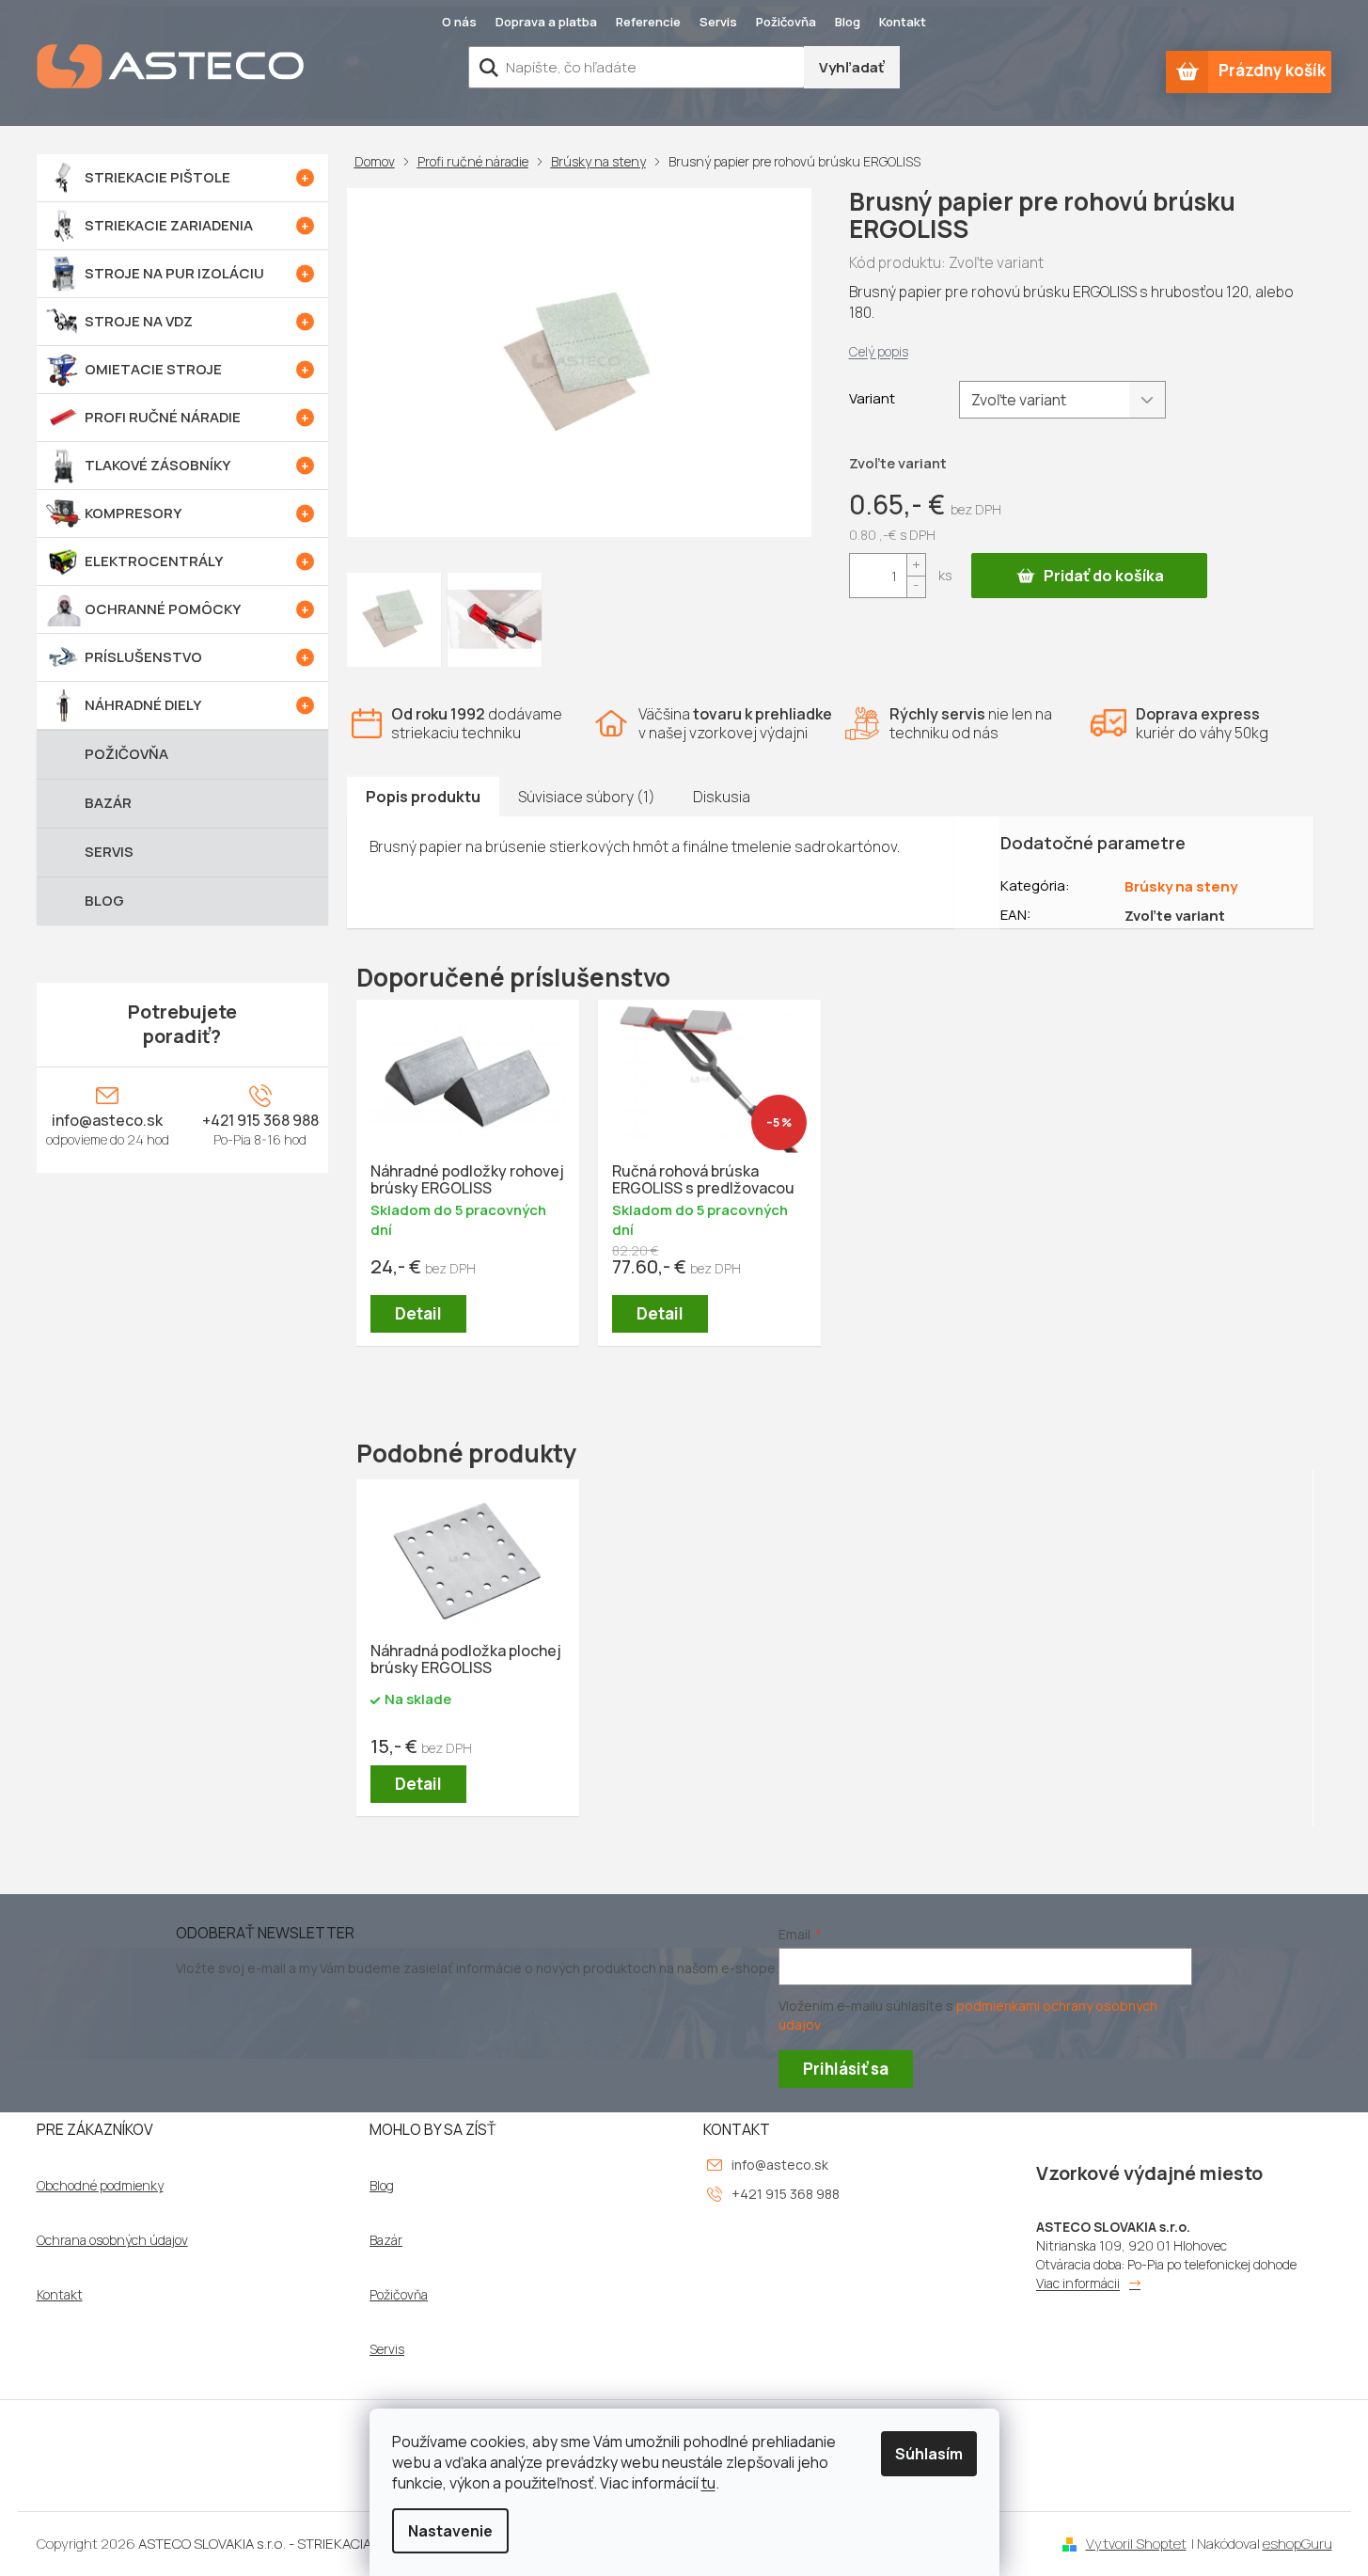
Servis (718, 22)
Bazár (386, 2240)
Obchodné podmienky (100, 2186)
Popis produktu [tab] (423, 797)
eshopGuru (1297, 2544)
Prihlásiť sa (846, 2069)
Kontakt (903, 22)
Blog (848, 22)
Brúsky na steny (1181, 886)
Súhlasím (929, 2454)
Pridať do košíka (1104, 576)
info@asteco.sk (107, 1120)
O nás (459, 22)
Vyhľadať (852, 67)
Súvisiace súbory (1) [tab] (587, 797)
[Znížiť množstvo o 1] (916, 586)
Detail (418, 1313)
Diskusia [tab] (722, 797)
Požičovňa (786, 22)
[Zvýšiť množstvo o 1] (916, 565)
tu (708, 2483)
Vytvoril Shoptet (1136, 2544)
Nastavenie (450, 2531)
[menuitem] (182, 178)
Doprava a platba (546, 22)
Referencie (648, 22)
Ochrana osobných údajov (112, 2240)
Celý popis (879, 351)
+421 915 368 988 (260, 1120)
